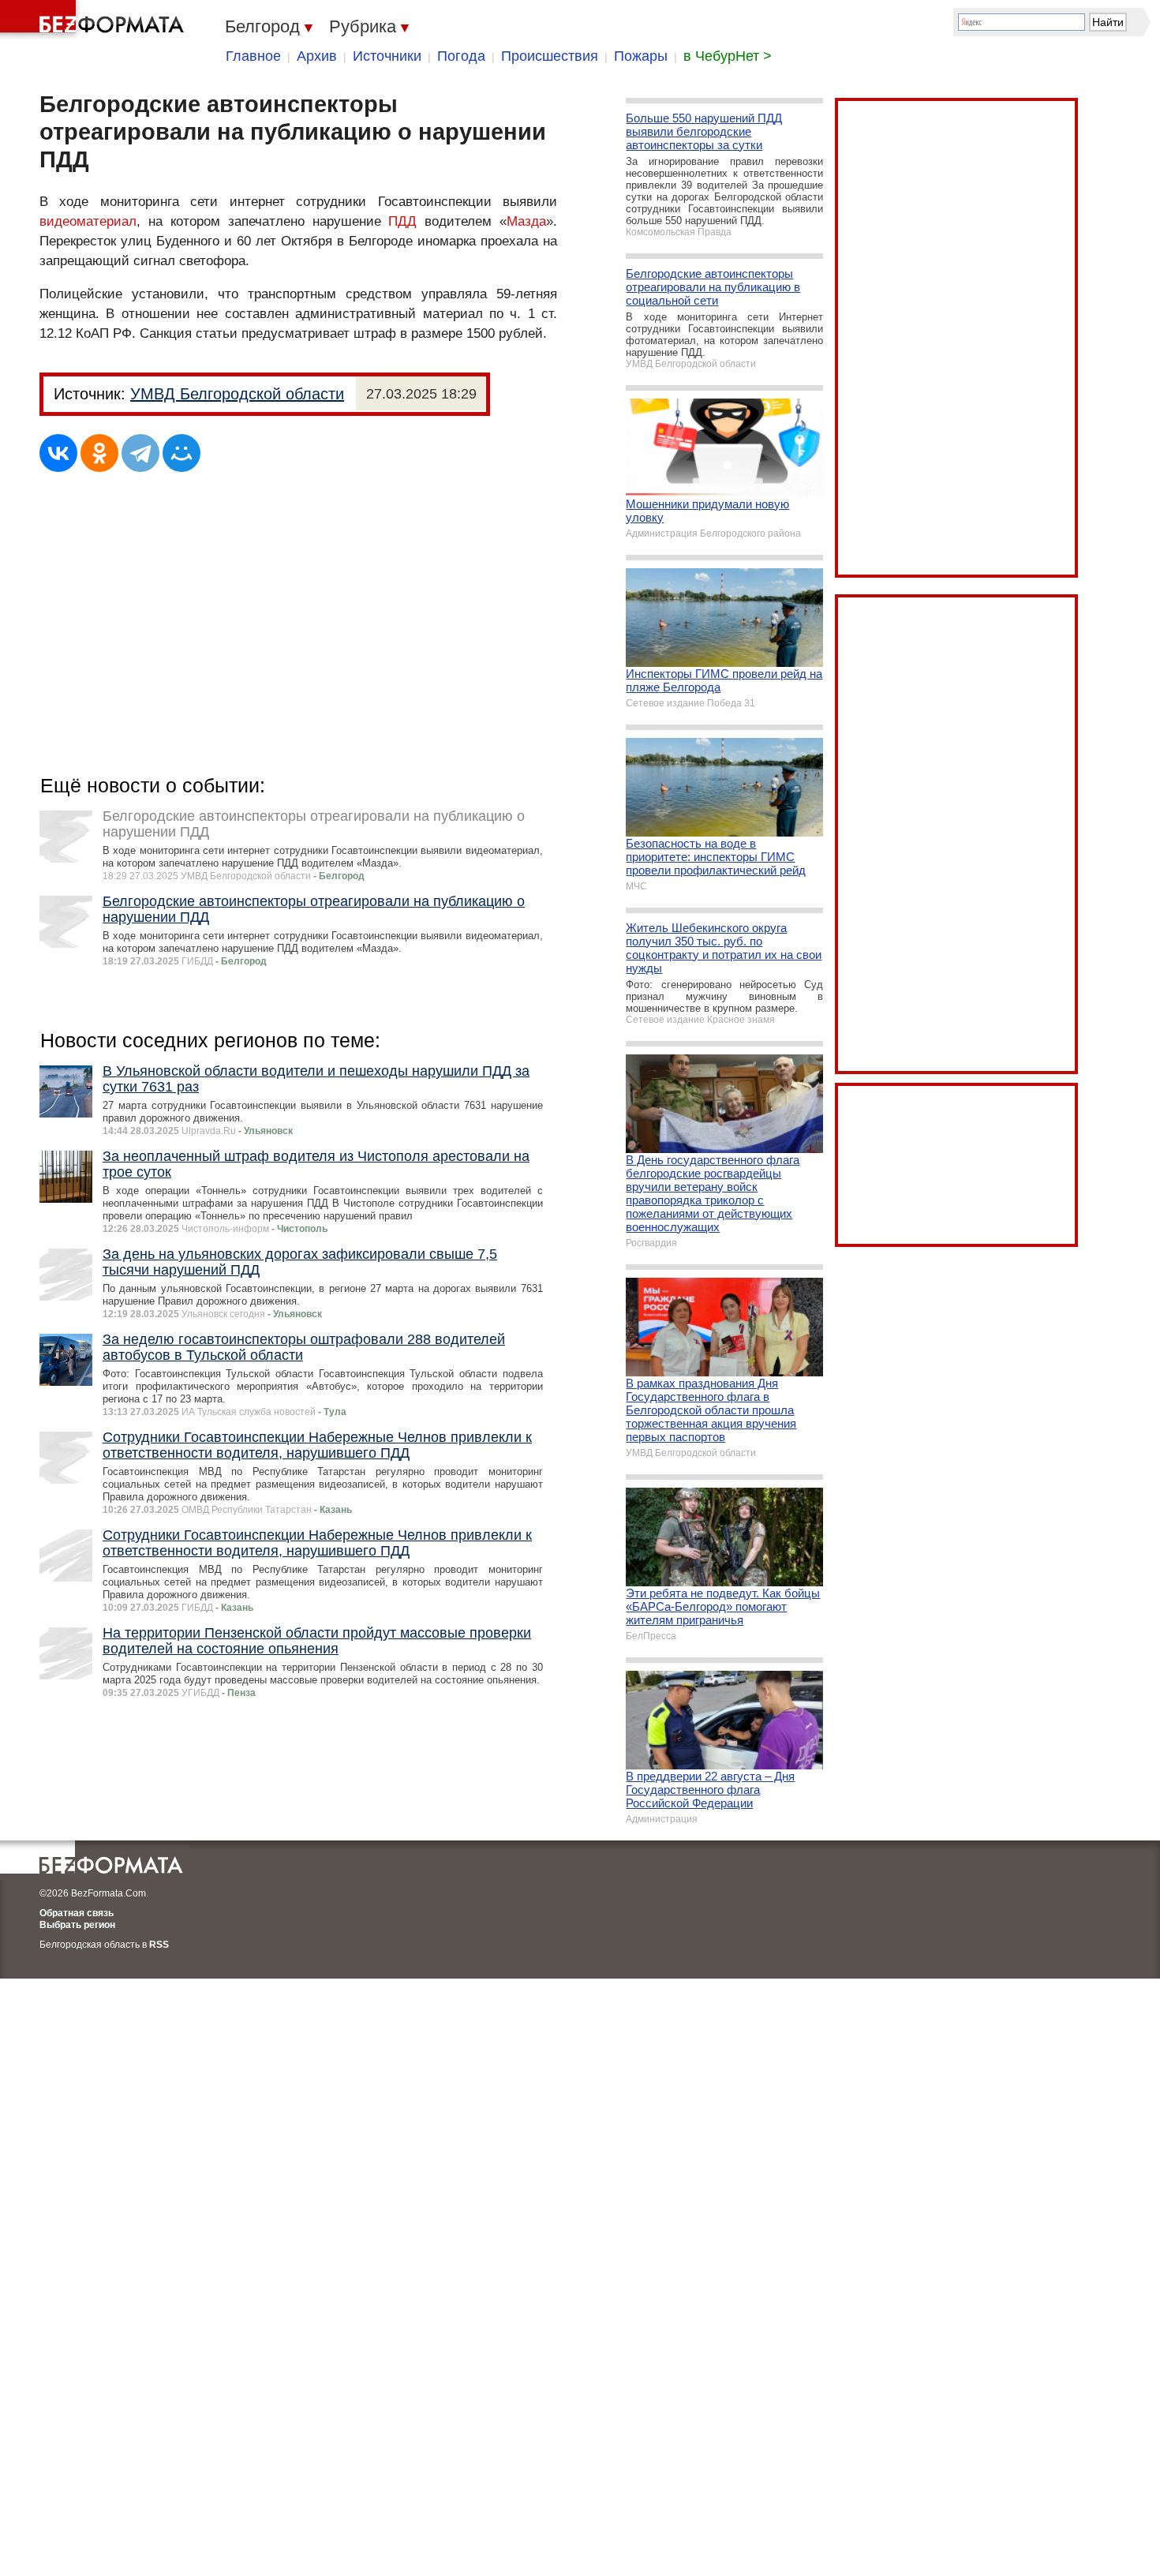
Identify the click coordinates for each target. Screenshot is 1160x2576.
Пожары (641, 56)
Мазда (526, 221)
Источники (387, 56)
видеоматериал (88, 221)
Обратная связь (77, 1913)
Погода (461, 56)
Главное (253, 56)
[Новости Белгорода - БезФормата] (95, 20)
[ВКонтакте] (58, 453)
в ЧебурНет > (728, 56)
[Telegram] (140, 453)
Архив (317, 56)
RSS (159, 1945)
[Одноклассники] (99, 453)
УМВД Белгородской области (237, 394)
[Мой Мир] (181, 453)
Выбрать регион (77, 1925)
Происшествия (550, 56)
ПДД (402, 221)
